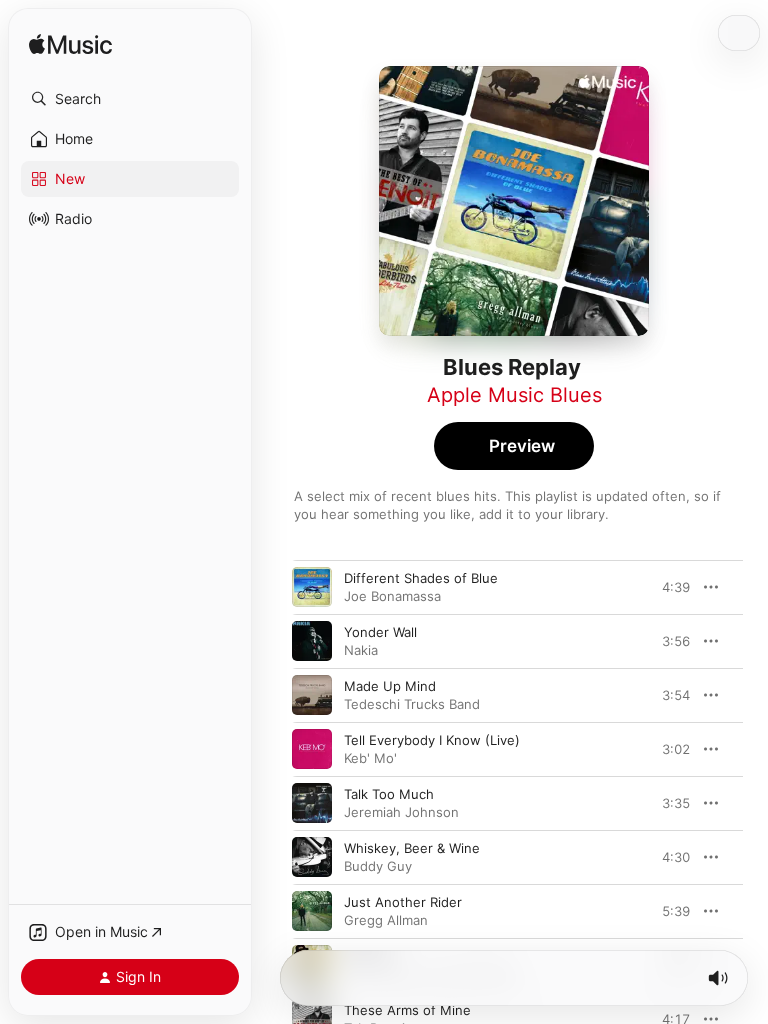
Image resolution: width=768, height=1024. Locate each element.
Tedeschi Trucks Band (412, 704)
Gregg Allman (386, 920)
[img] (70, 45)
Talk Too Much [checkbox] (389, 794)
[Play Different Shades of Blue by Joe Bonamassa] (312, 587)
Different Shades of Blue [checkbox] (421, 578)
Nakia (361, 650)
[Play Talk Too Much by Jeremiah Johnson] (312, 803)
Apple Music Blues (514, 395)
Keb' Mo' (370, 758)
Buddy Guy (378, 866)
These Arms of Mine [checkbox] (407, 1010)
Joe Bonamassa (392, 596)
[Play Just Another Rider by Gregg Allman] (312, 911)
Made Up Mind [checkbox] (390, 686)
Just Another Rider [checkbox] (403, 902)
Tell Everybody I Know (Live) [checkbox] (432, 740)
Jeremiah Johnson (401, 812)
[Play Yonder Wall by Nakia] (312, 641)
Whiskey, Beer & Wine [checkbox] (412, 848)
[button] (130, 99)
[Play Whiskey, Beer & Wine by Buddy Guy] (312, 857)
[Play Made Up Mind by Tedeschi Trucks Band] (312, 695)
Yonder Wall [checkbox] (380, 632)
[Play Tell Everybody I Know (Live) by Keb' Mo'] (312, 749)
